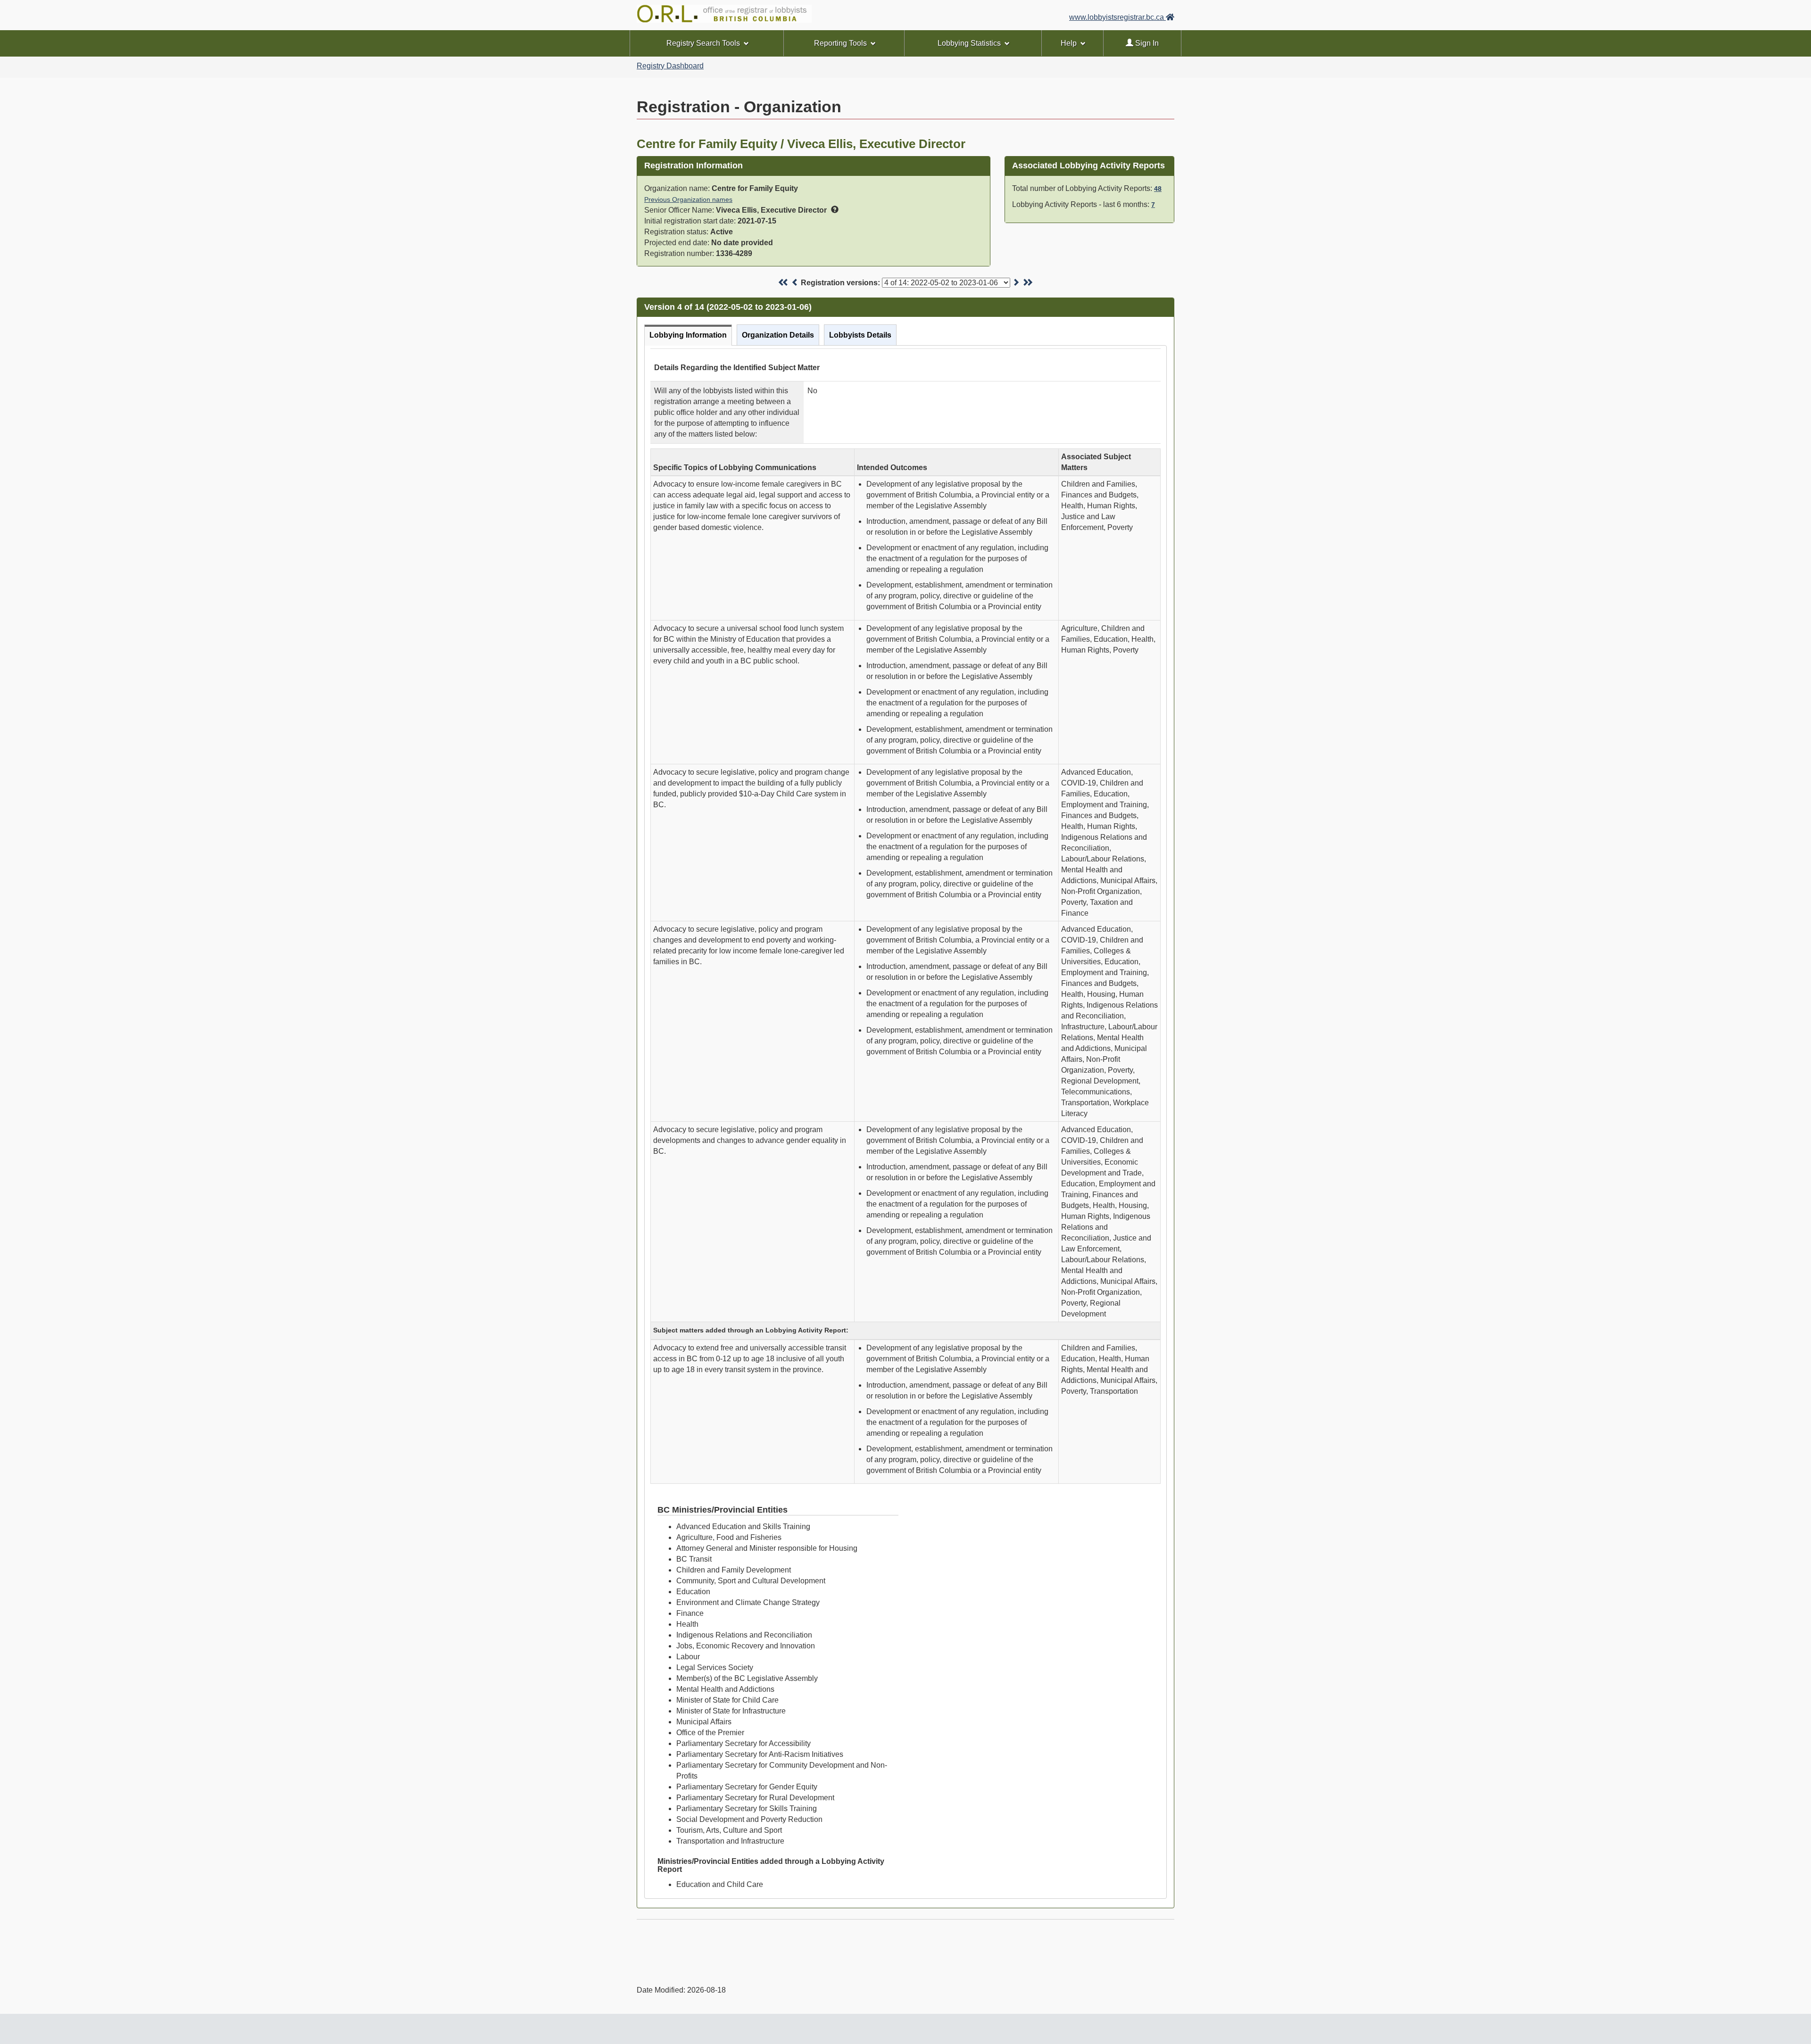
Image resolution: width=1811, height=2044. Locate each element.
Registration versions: (840, 283)
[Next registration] (1016, 283)
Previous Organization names (688, 199)
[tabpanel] (905, 1122)
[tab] (688, 335)
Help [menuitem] (1069, 43)
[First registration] (784, 283)
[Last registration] (1027, 283)
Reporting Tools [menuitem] (840, 43)
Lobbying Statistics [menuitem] (969, 43)
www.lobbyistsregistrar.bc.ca (1117, 17)
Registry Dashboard (670, 66)
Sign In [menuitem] (1146, 43)
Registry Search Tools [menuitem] (703, 43)
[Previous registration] (795, 283)
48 (1158, 189)
